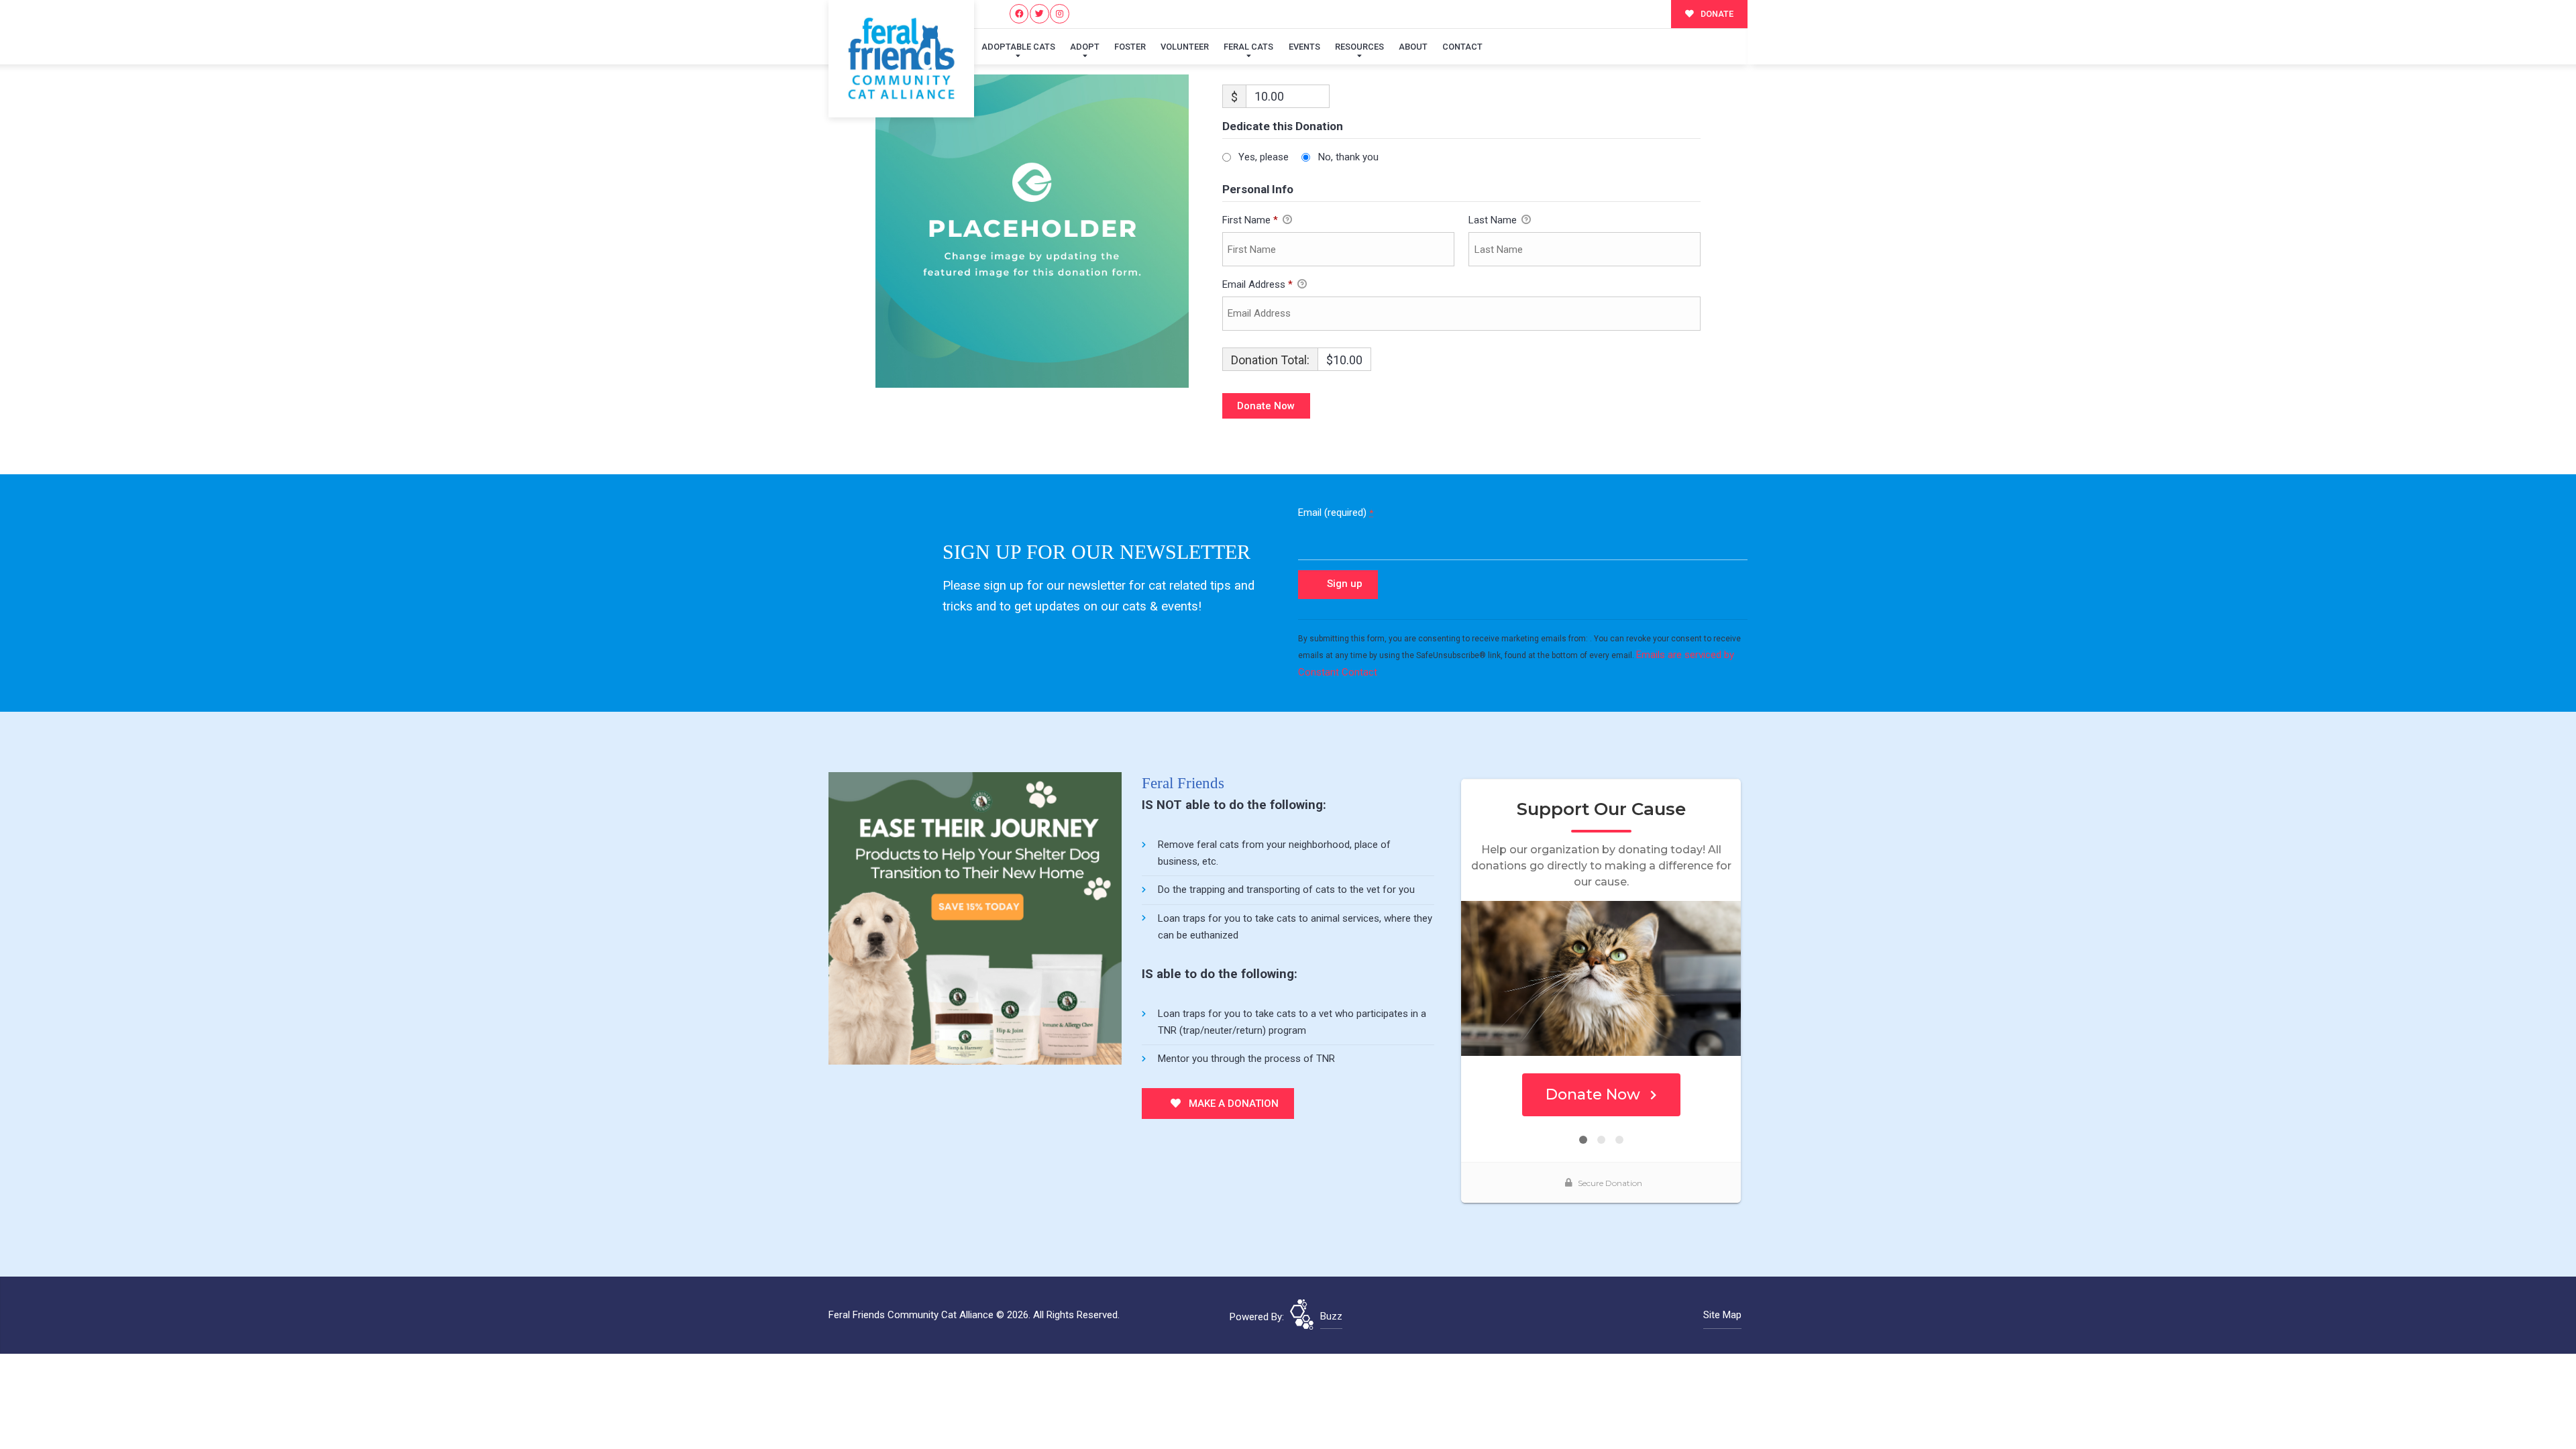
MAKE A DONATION (1232, 1104)
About (1413, 47)
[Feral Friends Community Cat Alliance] (901, 59)
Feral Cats (1248, 47)
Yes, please (1264, 157)
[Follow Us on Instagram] (1060, 14)
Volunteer (1185, 47)
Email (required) (1336, 513)
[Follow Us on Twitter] (1039, 14)
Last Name (1494, 220)
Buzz (1331, 1316)
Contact (1462, 47)
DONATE (1716, 14)
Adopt (1085, 47)
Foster (1130, 47)
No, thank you (1348, 157)
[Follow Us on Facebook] (1019, 14)
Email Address (1257, 284)
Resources (1359, 47)
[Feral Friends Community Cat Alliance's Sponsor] (975, 918)
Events (1304, 47)
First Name (1250, 220)
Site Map (1722, 1315)
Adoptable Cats (1018, 47)
